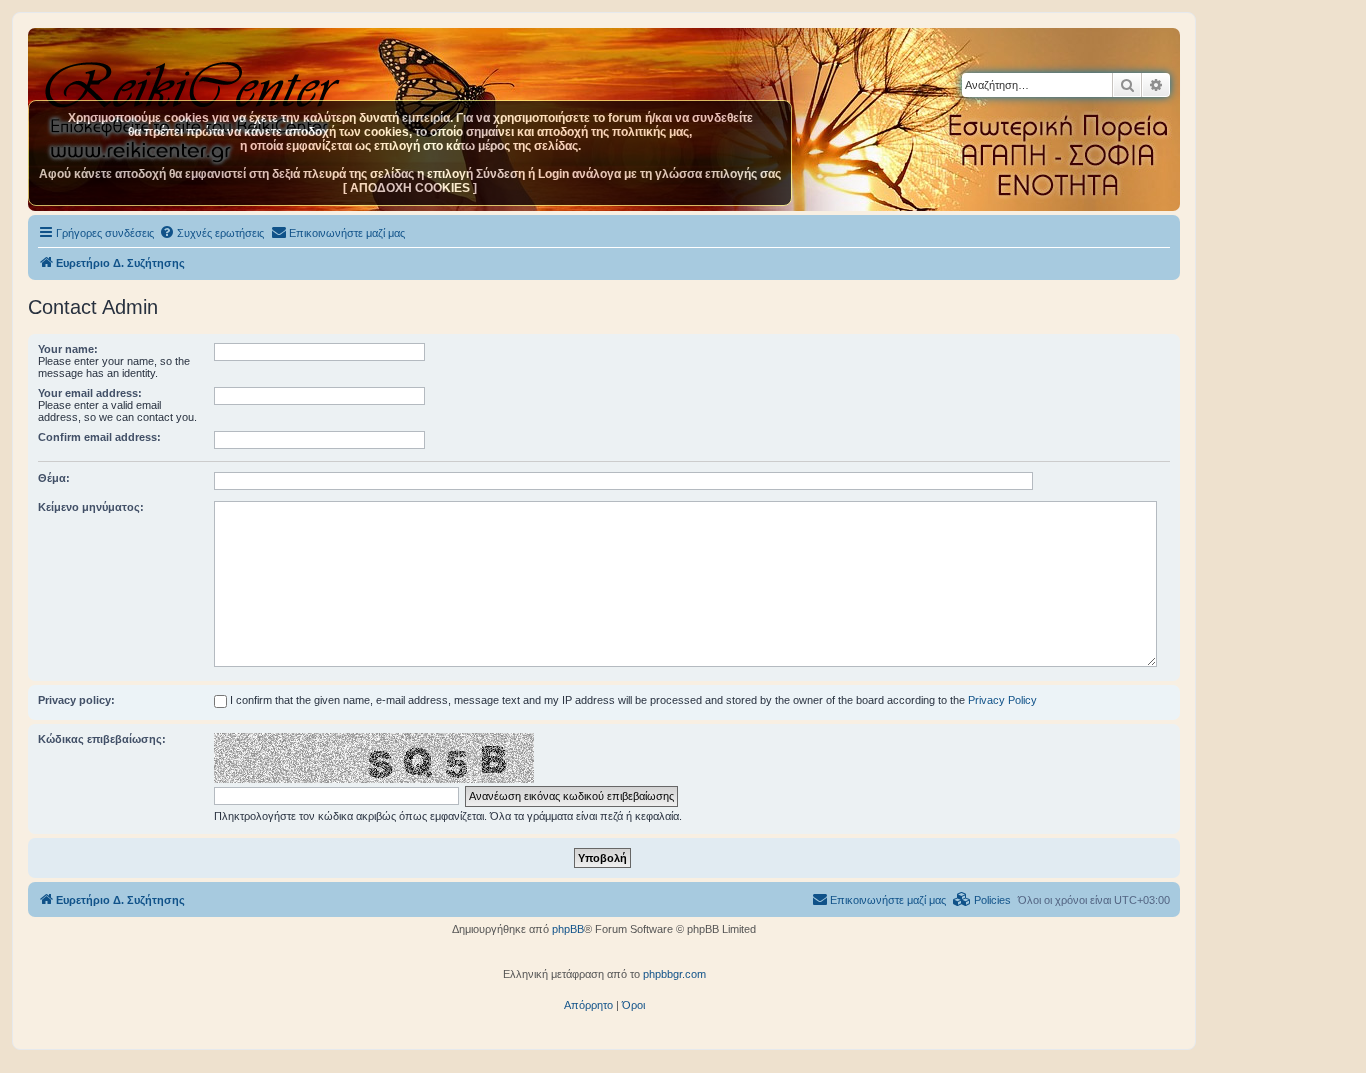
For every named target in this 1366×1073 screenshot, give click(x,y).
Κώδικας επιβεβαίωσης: (102, 739)
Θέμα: (54, 478)
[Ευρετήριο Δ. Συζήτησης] (194, 79)
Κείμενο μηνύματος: (91, 507)
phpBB (568, 929)
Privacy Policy (1002, 700)
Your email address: (90, 393)
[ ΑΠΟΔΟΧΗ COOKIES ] (410, 188)
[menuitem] (211, 233)
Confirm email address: (99, 437)
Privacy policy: (76, 700)
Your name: (68, 349)
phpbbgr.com (674, 974)
